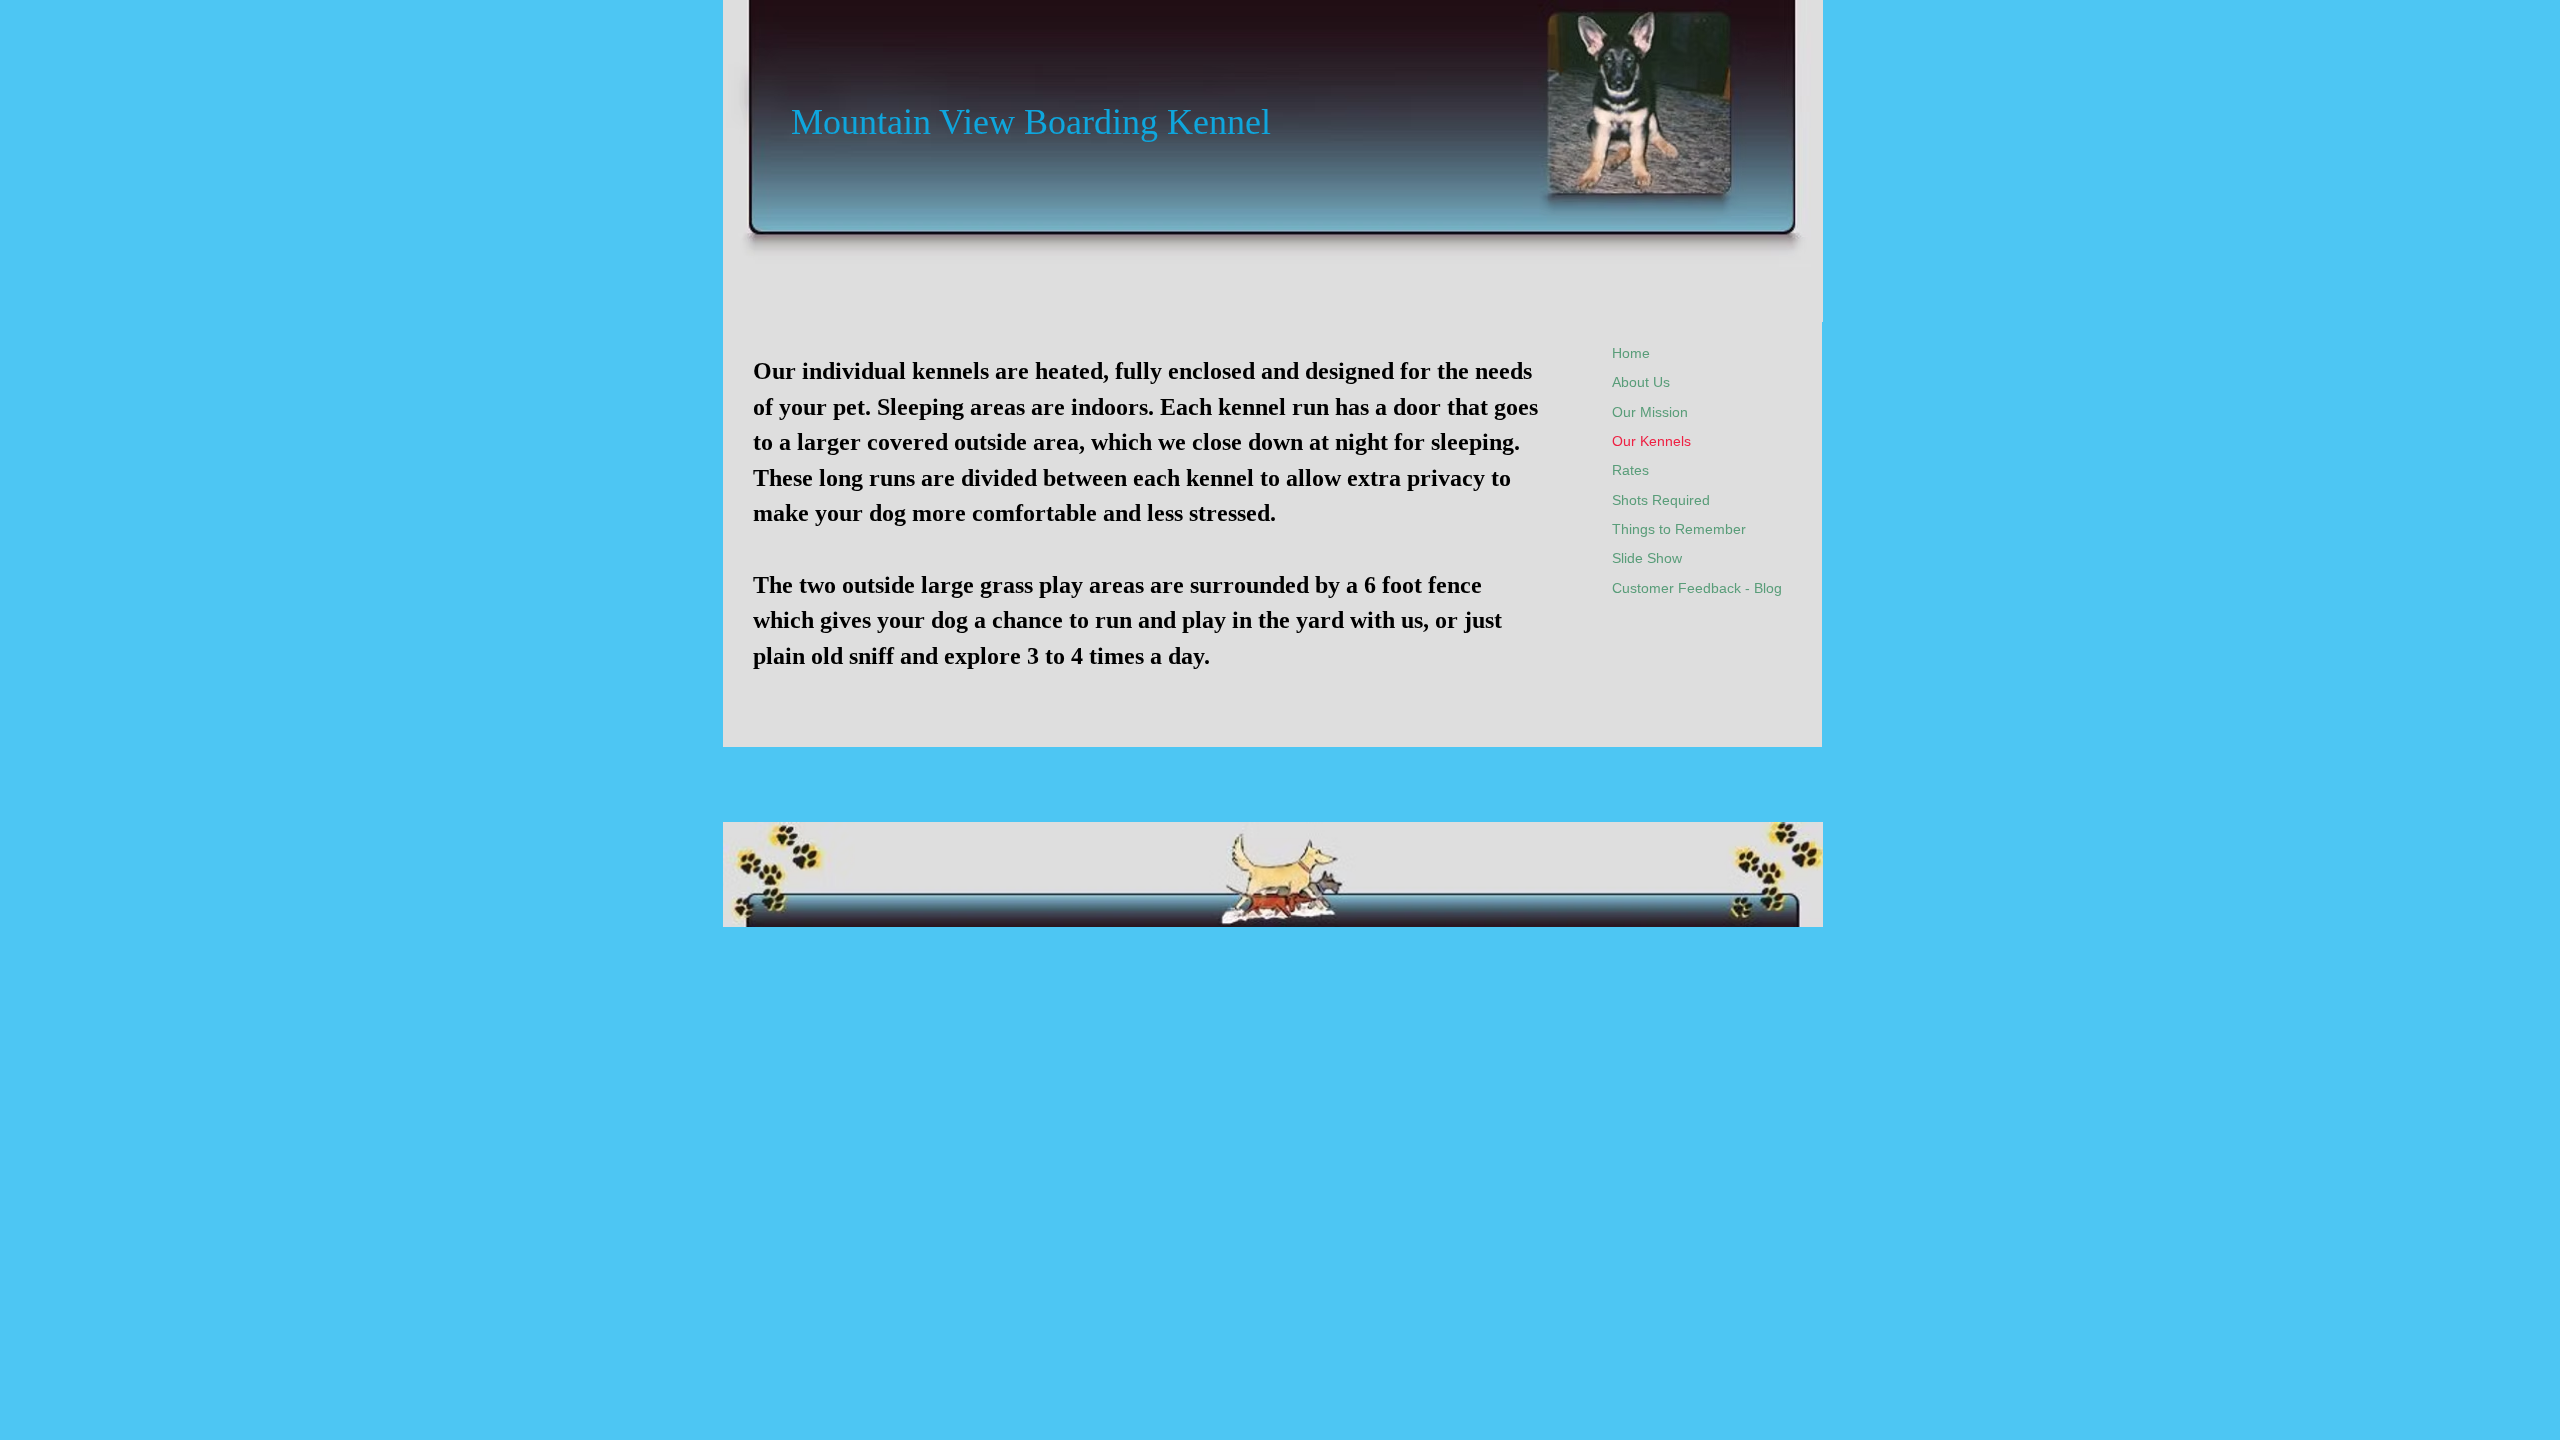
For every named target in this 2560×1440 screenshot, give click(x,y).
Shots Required (1661, 500)
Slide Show (1647, 558)
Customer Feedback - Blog (1697, 588)
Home (1631, 353)
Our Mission (1650, 412)
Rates (1630, 470)
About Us (1641, 382)
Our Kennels (1651, 441)
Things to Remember (1679, 529)
